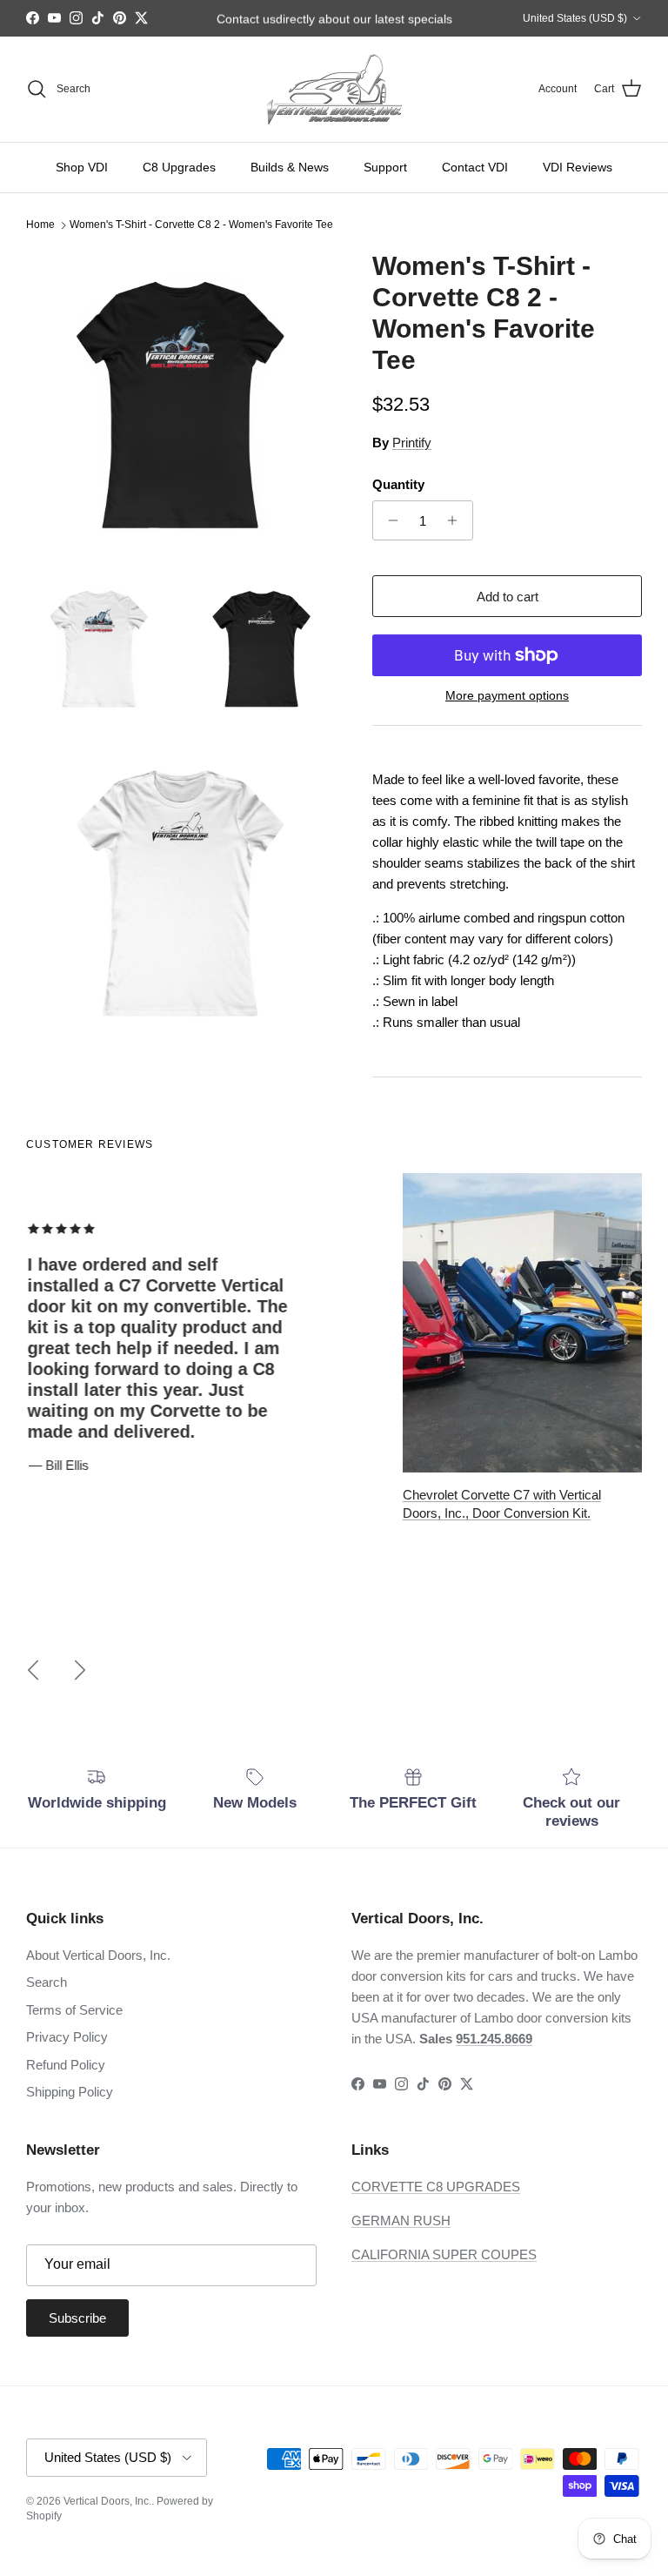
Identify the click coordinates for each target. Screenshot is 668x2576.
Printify (412, 443)
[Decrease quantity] (388, 520)
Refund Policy (66, 2065)
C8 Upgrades (179, 167)
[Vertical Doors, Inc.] (334, 89)
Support (385, 167)
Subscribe (77, 2318)
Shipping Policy (70, 2092)
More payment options (507, 695)
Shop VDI (82, 167)
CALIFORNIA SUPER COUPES (444, 2254)
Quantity (398, 484)
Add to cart (508, 597)
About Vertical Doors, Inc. (98, 1955)
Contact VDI (475, 167)
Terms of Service (74, 2010)
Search (47, 1982)
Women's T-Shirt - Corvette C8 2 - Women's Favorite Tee (201, 225)
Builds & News (290, 167)
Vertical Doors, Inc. (107, 2501)
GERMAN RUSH (401, 2220)
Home (40, 225)
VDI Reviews (578, 167)
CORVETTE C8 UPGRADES (436, 2187)
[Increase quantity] (457, 520)
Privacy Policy (67, 2037)
